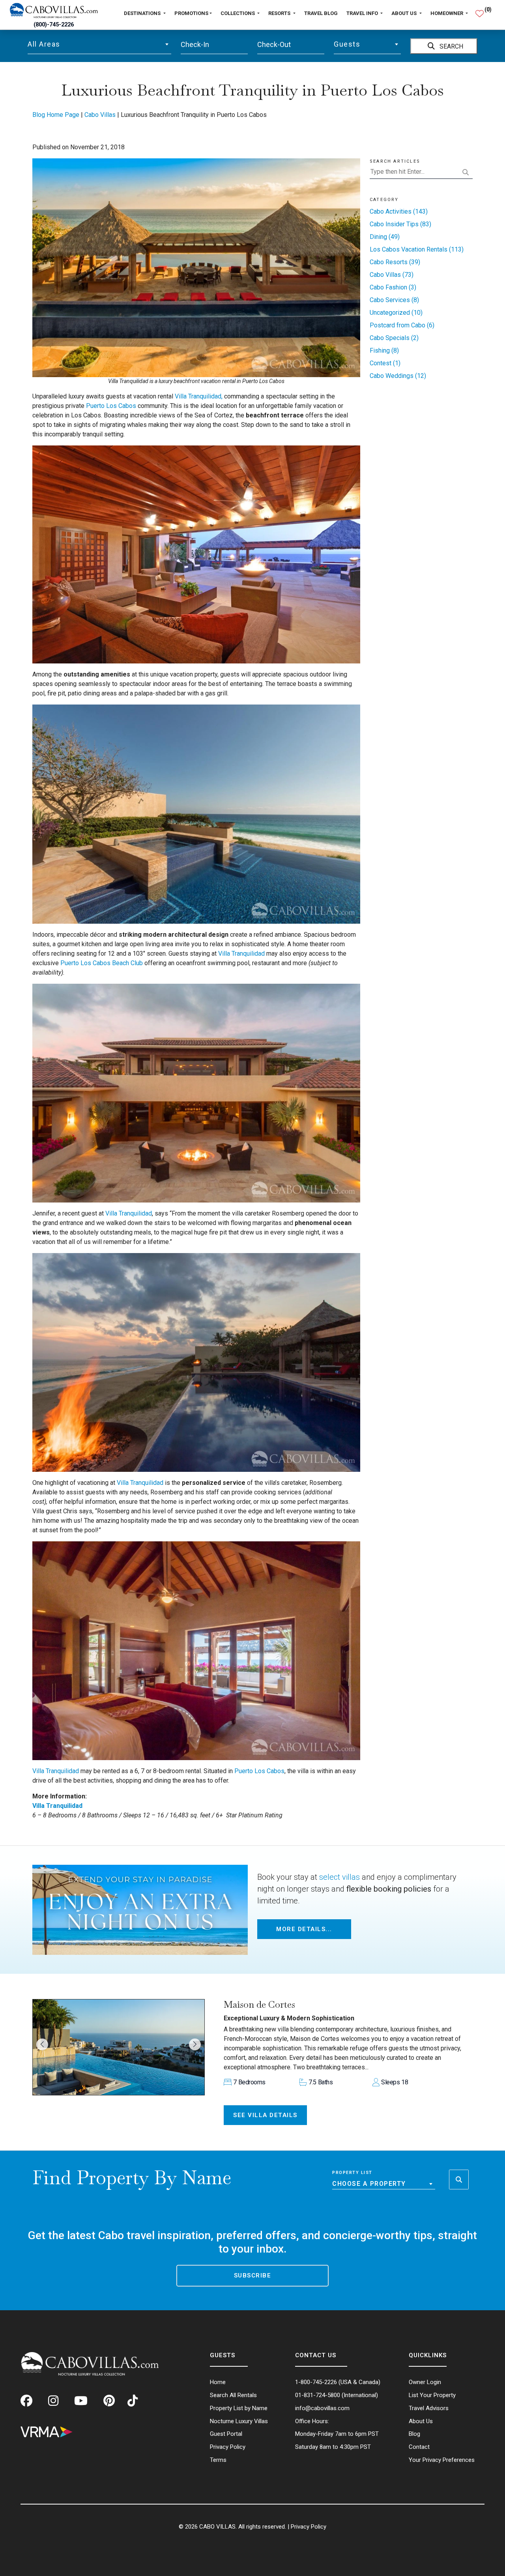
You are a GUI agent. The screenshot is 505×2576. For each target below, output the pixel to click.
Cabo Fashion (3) (393, 287)
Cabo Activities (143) (399, 211)
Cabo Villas (100, 115)
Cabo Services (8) (394, 300)
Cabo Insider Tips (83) (400, 224)
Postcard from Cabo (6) (402, 325)
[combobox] (99, 44)
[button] (42, 2044)
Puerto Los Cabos (111, 406)
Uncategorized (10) (396, 313)
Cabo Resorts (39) (395, 262)
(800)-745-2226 (54, 25)
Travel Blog (321, 13)
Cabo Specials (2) (394, 338)
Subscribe (253, 2275)
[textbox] (99, 44)
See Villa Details (265, 2115)
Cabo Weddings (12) (398, 376)
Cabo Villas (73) (392, 275)
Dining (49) (385, 237)
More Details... (304, 1929)
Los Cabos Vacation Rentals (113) (417, 249)
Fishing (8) (384, 350)
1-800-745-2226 (316, 2382)
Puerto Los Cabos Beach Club (101, 963)
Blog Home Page (56, 115)
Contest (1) (385, 363)
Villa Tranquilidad (241, 954)
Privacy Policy (309, 2527)
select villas (339, 1877)
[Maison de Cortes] (119, 2047)
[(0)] (480, 10)
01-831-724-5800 (318, 2395)
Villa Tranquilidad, (199, 396)
